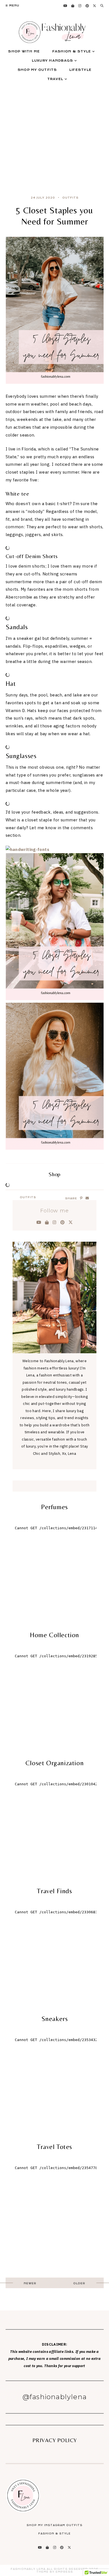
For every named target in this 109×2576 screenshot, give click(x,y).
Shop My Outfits (37, 70)
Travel (55, 79)
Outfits (70, 198)
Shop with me (24, 51)
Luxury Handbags (53, 61)
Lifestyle (80, 70)
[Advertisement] (54, 135)
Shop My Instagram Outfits (54, 2525)
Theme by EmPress (55, 2572)
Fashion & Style (72, 51)
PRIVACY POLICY (55, 2440)
